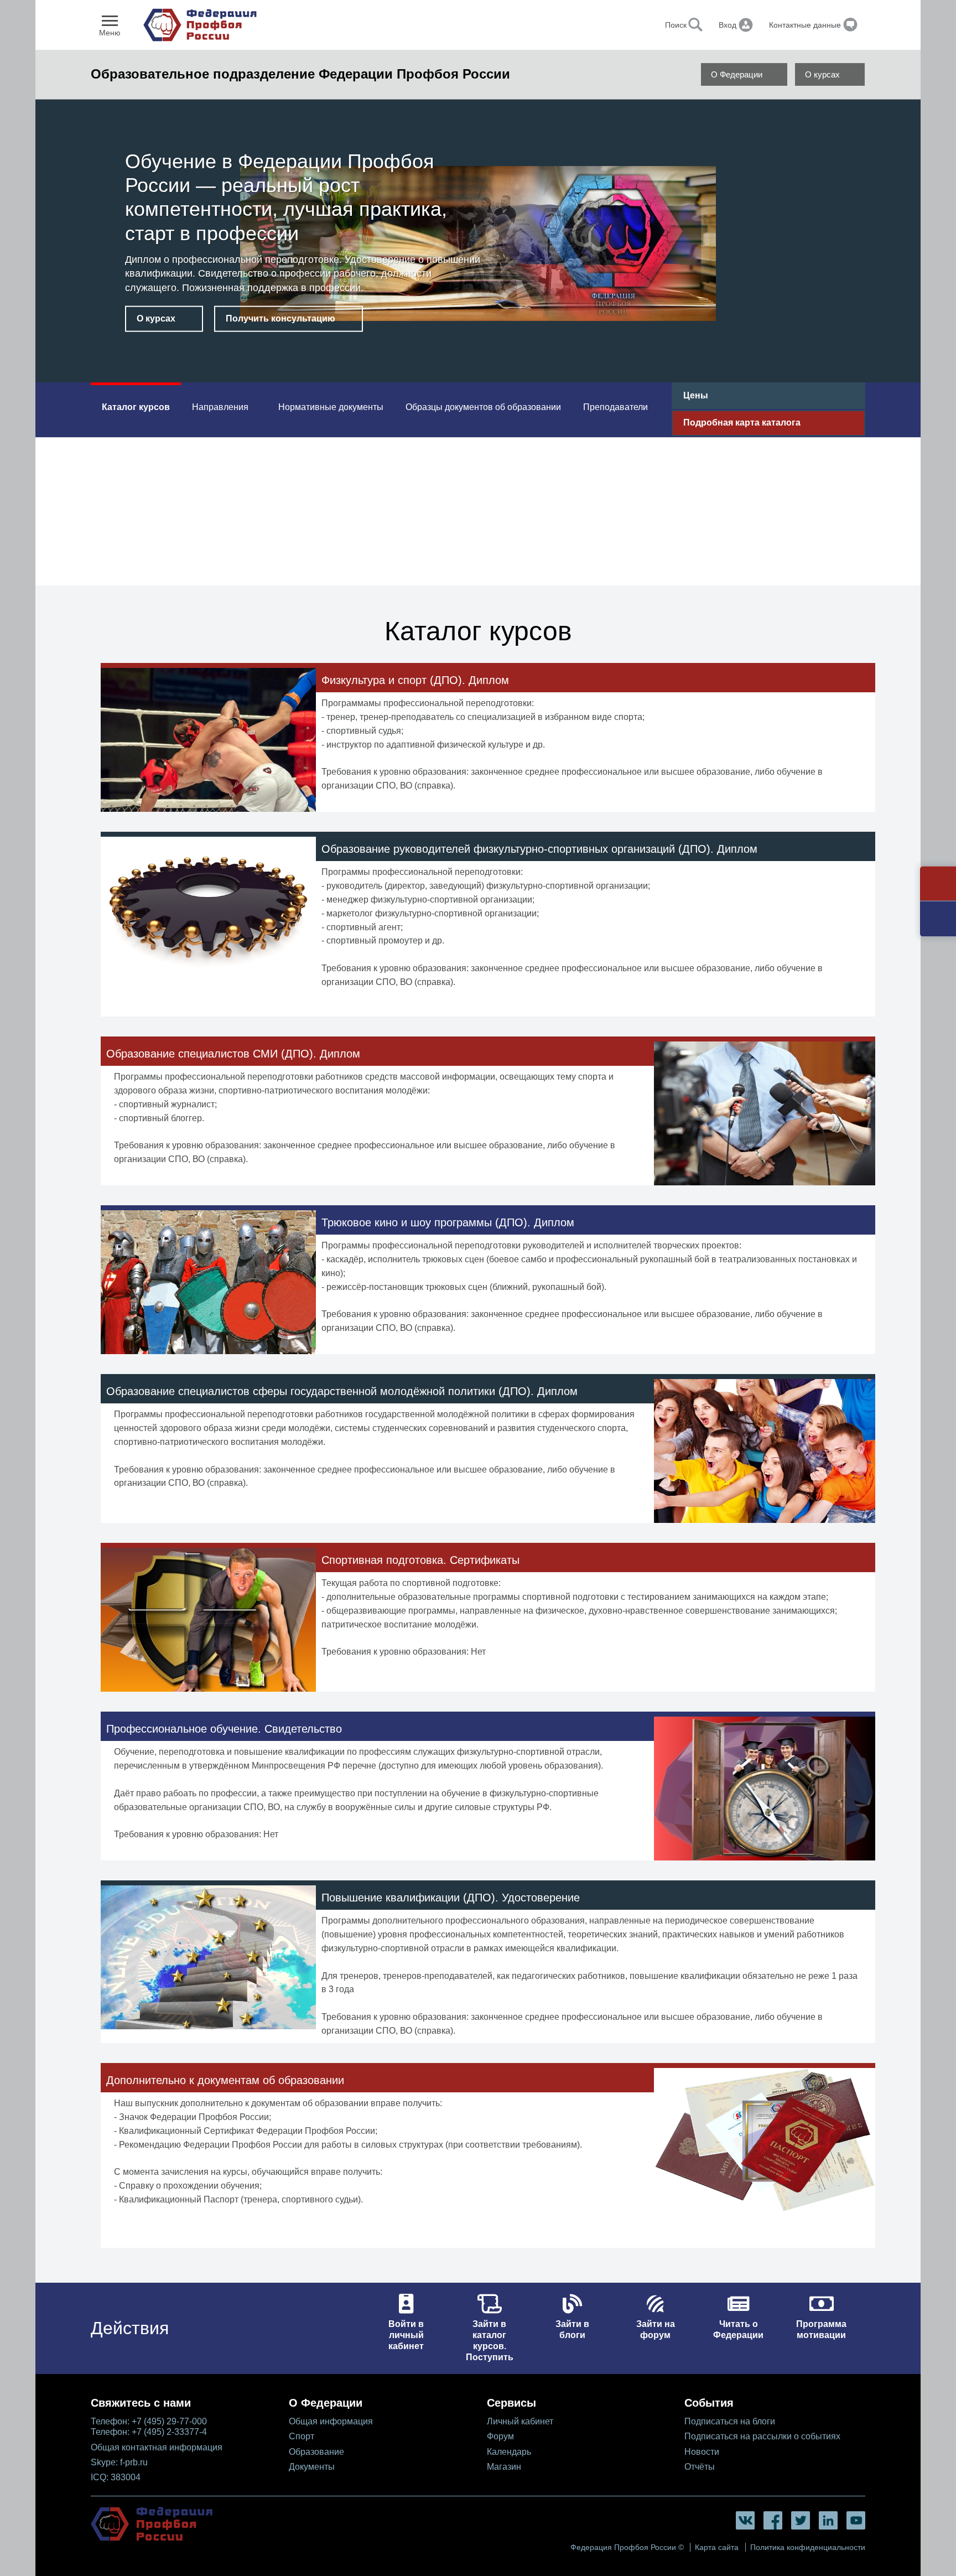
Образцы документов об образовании (483, 407)
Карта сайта (717, 2547)
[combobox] (645, 25)
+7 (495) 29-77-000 (169, 2421)
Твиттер (801, 2520)
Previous (63, 214)
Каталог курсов (136, 407)
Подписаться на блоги (730, 2421)
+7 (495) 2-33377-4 (169, 2432)
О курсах (822, 74)
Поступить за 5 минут (185, 311)
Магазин (504, 2467)
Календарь (509, 2452)
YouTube (856, 2520)
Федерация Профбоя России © (627, 2547)
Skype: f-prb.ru (119, 2462)
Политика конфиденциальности (808, 2547)
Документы (312, 2467)
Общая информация (331, 2421)
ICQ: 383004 (116, 2477)
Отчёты (700, 2467)
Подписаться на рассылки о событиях (762, 2436)
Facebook (773, 2520)
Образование (316, 2452)
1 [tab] (469, 365)
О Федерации (737, 74)
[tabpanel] (478, 243)
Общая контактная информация (157, 2447)
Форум (500, 2436)
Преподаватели (615, 407)
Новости (702, 2452)
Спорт (302, 2436)
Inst (828, 2520)
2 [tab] (487, 365)
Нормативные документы (331, 407)
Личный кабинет (520, 2421)
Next (866, 214)
